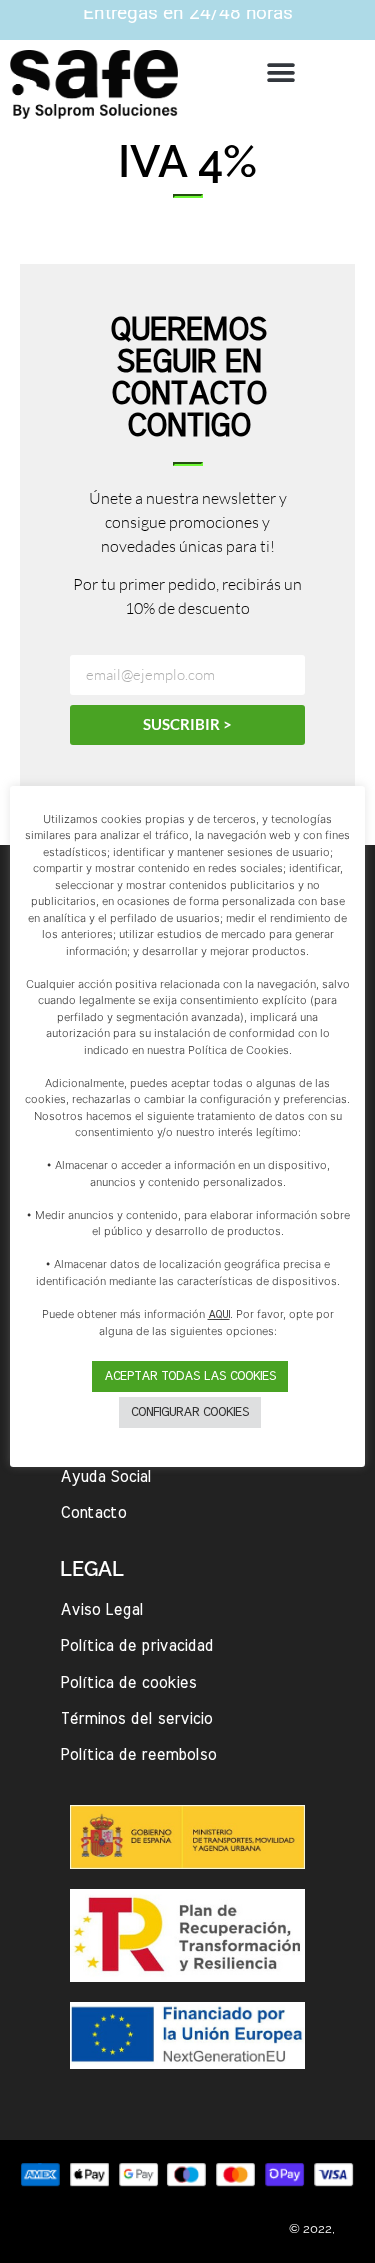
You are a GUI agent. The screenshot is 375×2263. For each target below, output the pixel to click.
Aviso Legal (101, 1610)
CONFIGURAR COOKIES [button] (190, 1412)
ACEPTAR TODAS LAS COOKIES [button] (190, 1376)
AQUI (219, 1314)
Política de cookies (128, 1683)
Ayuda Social (105, 1477)
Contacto (93, 1513)
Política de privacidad (136, 1646)
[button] (281, 72)
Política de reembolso (138, 1755)
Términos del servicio (136, 1719)
